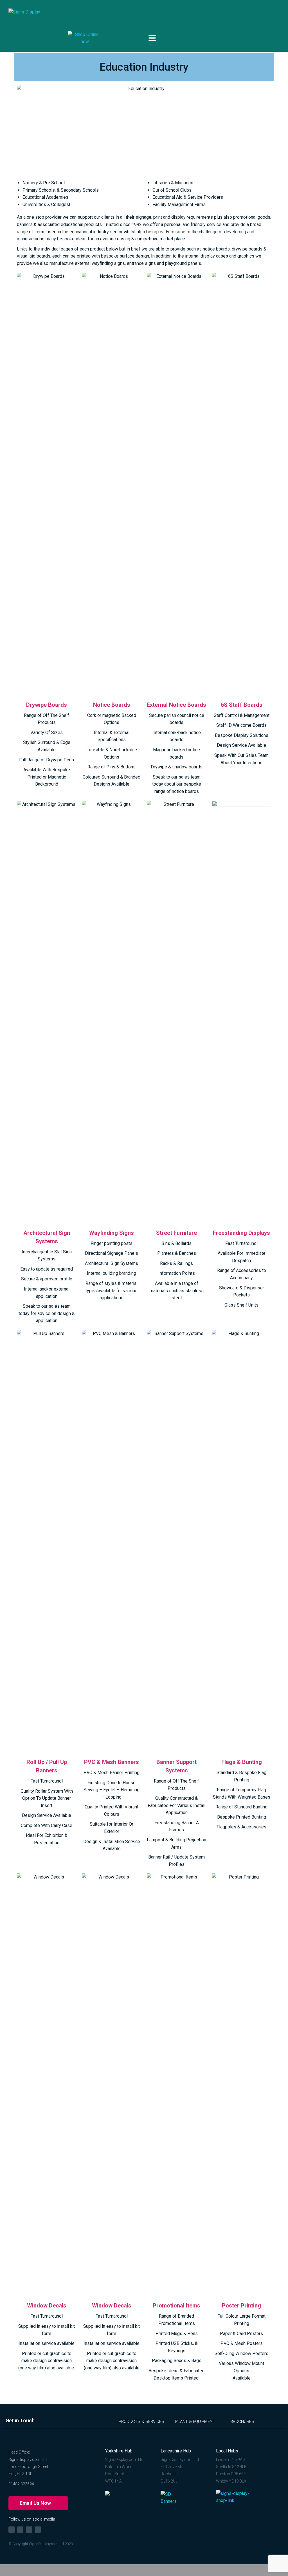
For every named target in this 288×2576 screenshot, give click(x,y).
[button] (38, 2503)
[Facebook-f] (12, 2530)
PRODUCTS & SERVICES (141, 2421)
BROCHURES (242, 2421)
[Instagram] (20, 2530)
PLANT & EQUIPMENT (195, 2421)
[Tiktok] (29, 2530)
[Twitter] (38, 2530)
